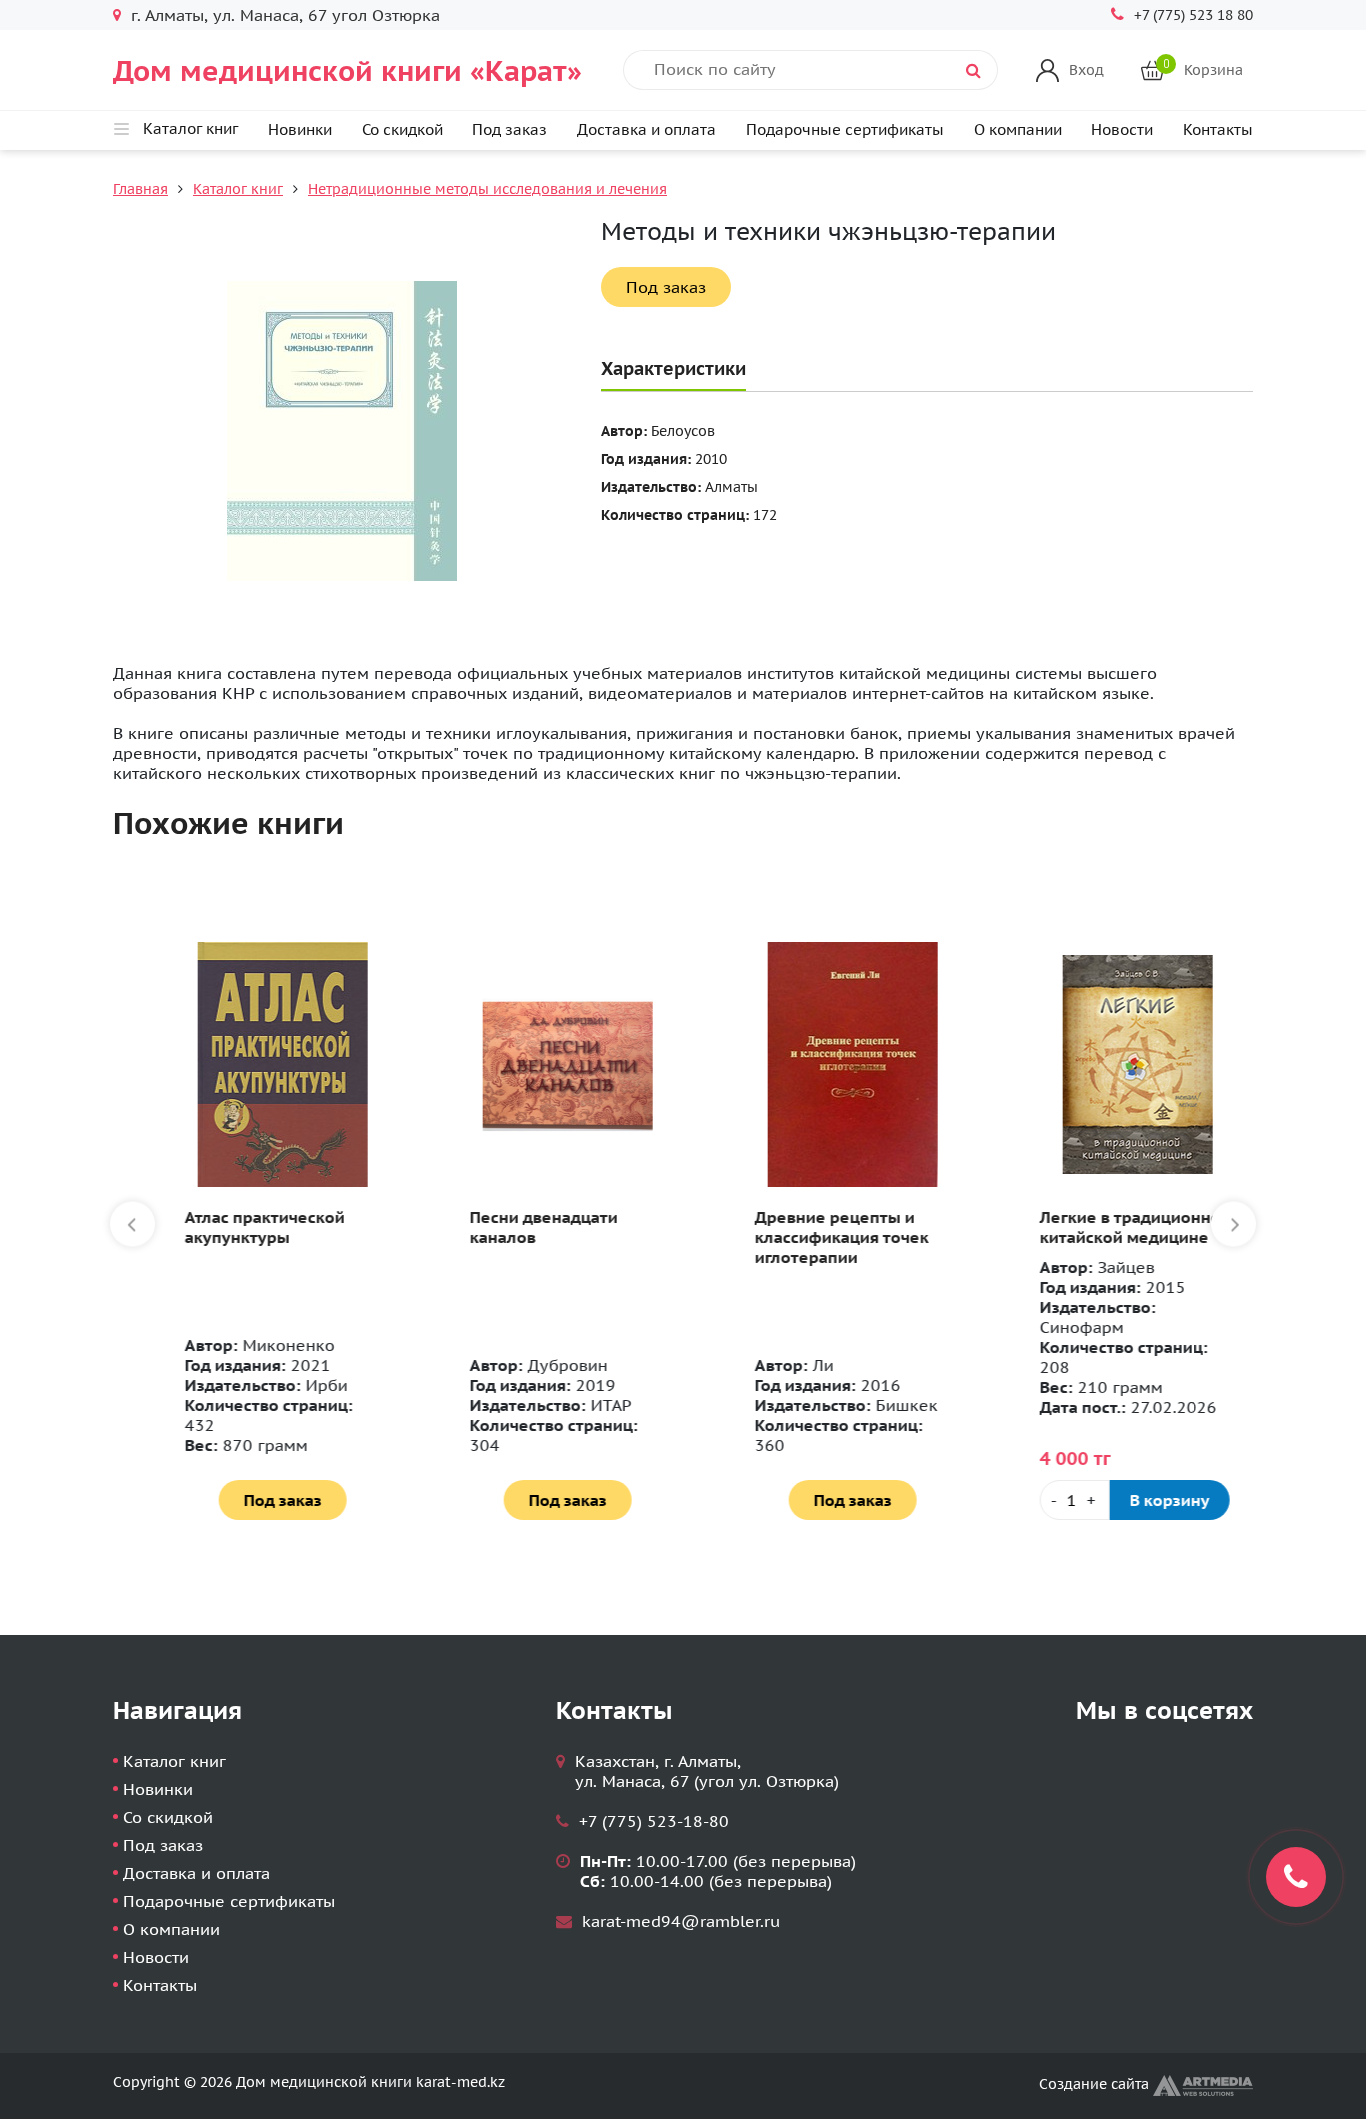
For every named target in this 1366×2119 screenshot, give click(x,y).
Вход (1086, 70)
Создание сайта (1096, 2084)
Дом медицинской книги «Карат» (347, 70)
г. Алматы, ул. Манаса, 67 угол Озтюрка (285, 15)
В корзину (1143, 1500)
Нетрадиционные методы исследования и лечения (487, 189)
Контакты (1218, 129)
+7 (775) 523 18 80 (1193, 15)
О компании (1018, 129)
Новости (1122, 129)
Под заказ (509, 129)
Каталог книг (238, 189)
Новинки (300, 129)
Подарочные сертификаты (845, 129)
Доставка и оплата (646, 129)
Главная (140, 189)
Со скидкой (402, 129)
